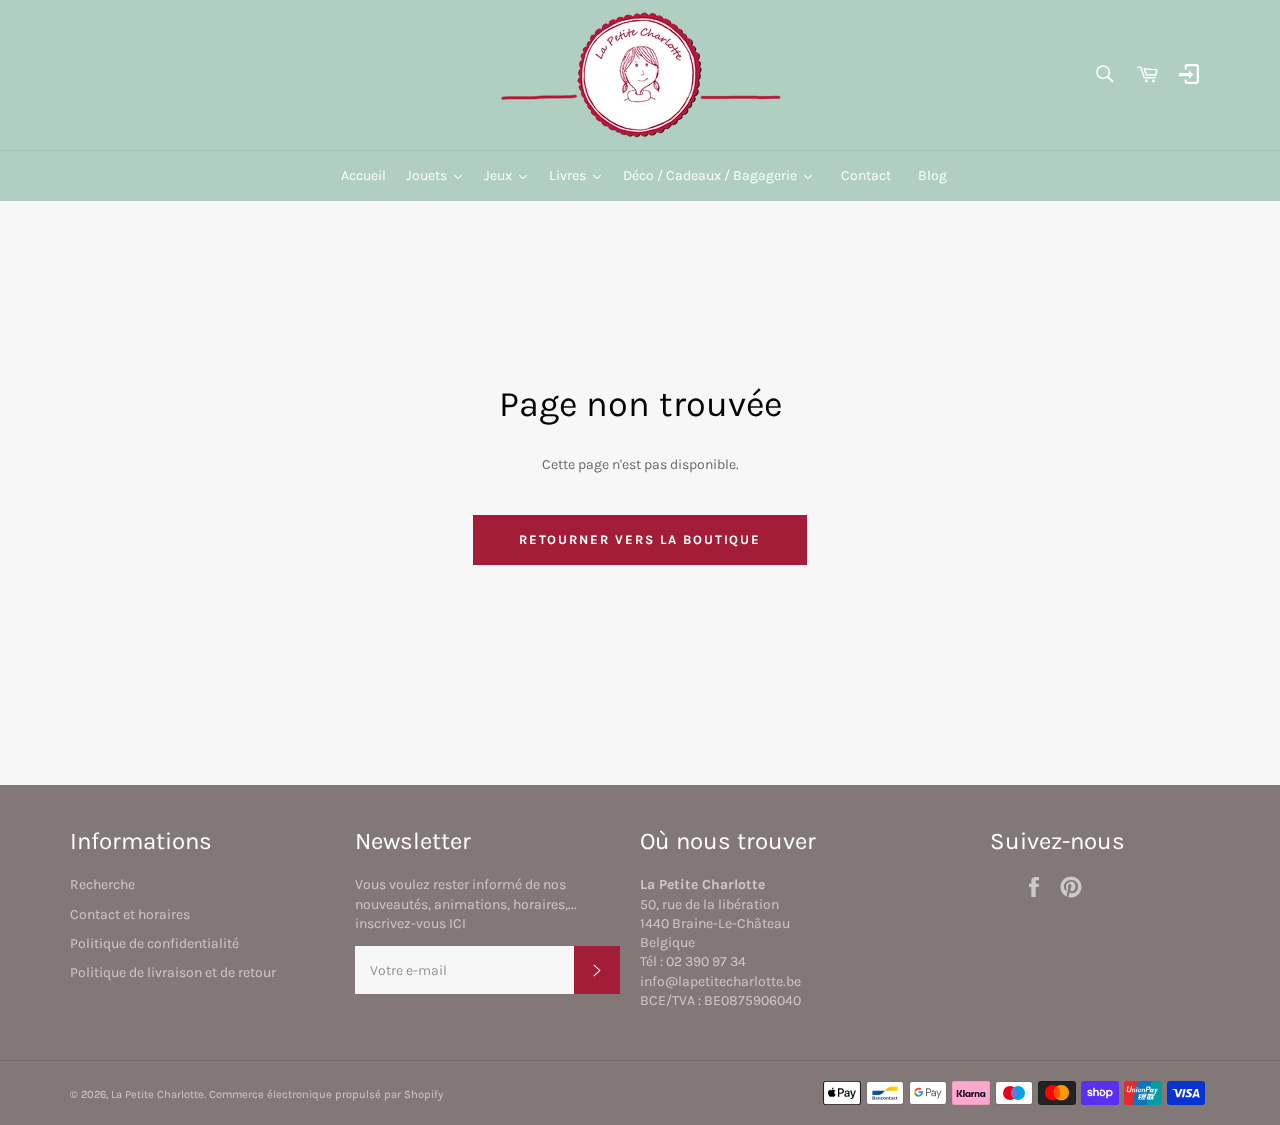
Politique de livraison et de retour (173, 972)
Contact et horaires (130, 914)
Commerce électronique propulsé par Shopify (326, 1094)
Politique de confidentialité (154, 943)
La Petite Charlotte (157, 1094)
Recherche (102, 884)
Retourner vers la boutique (640, 539)
